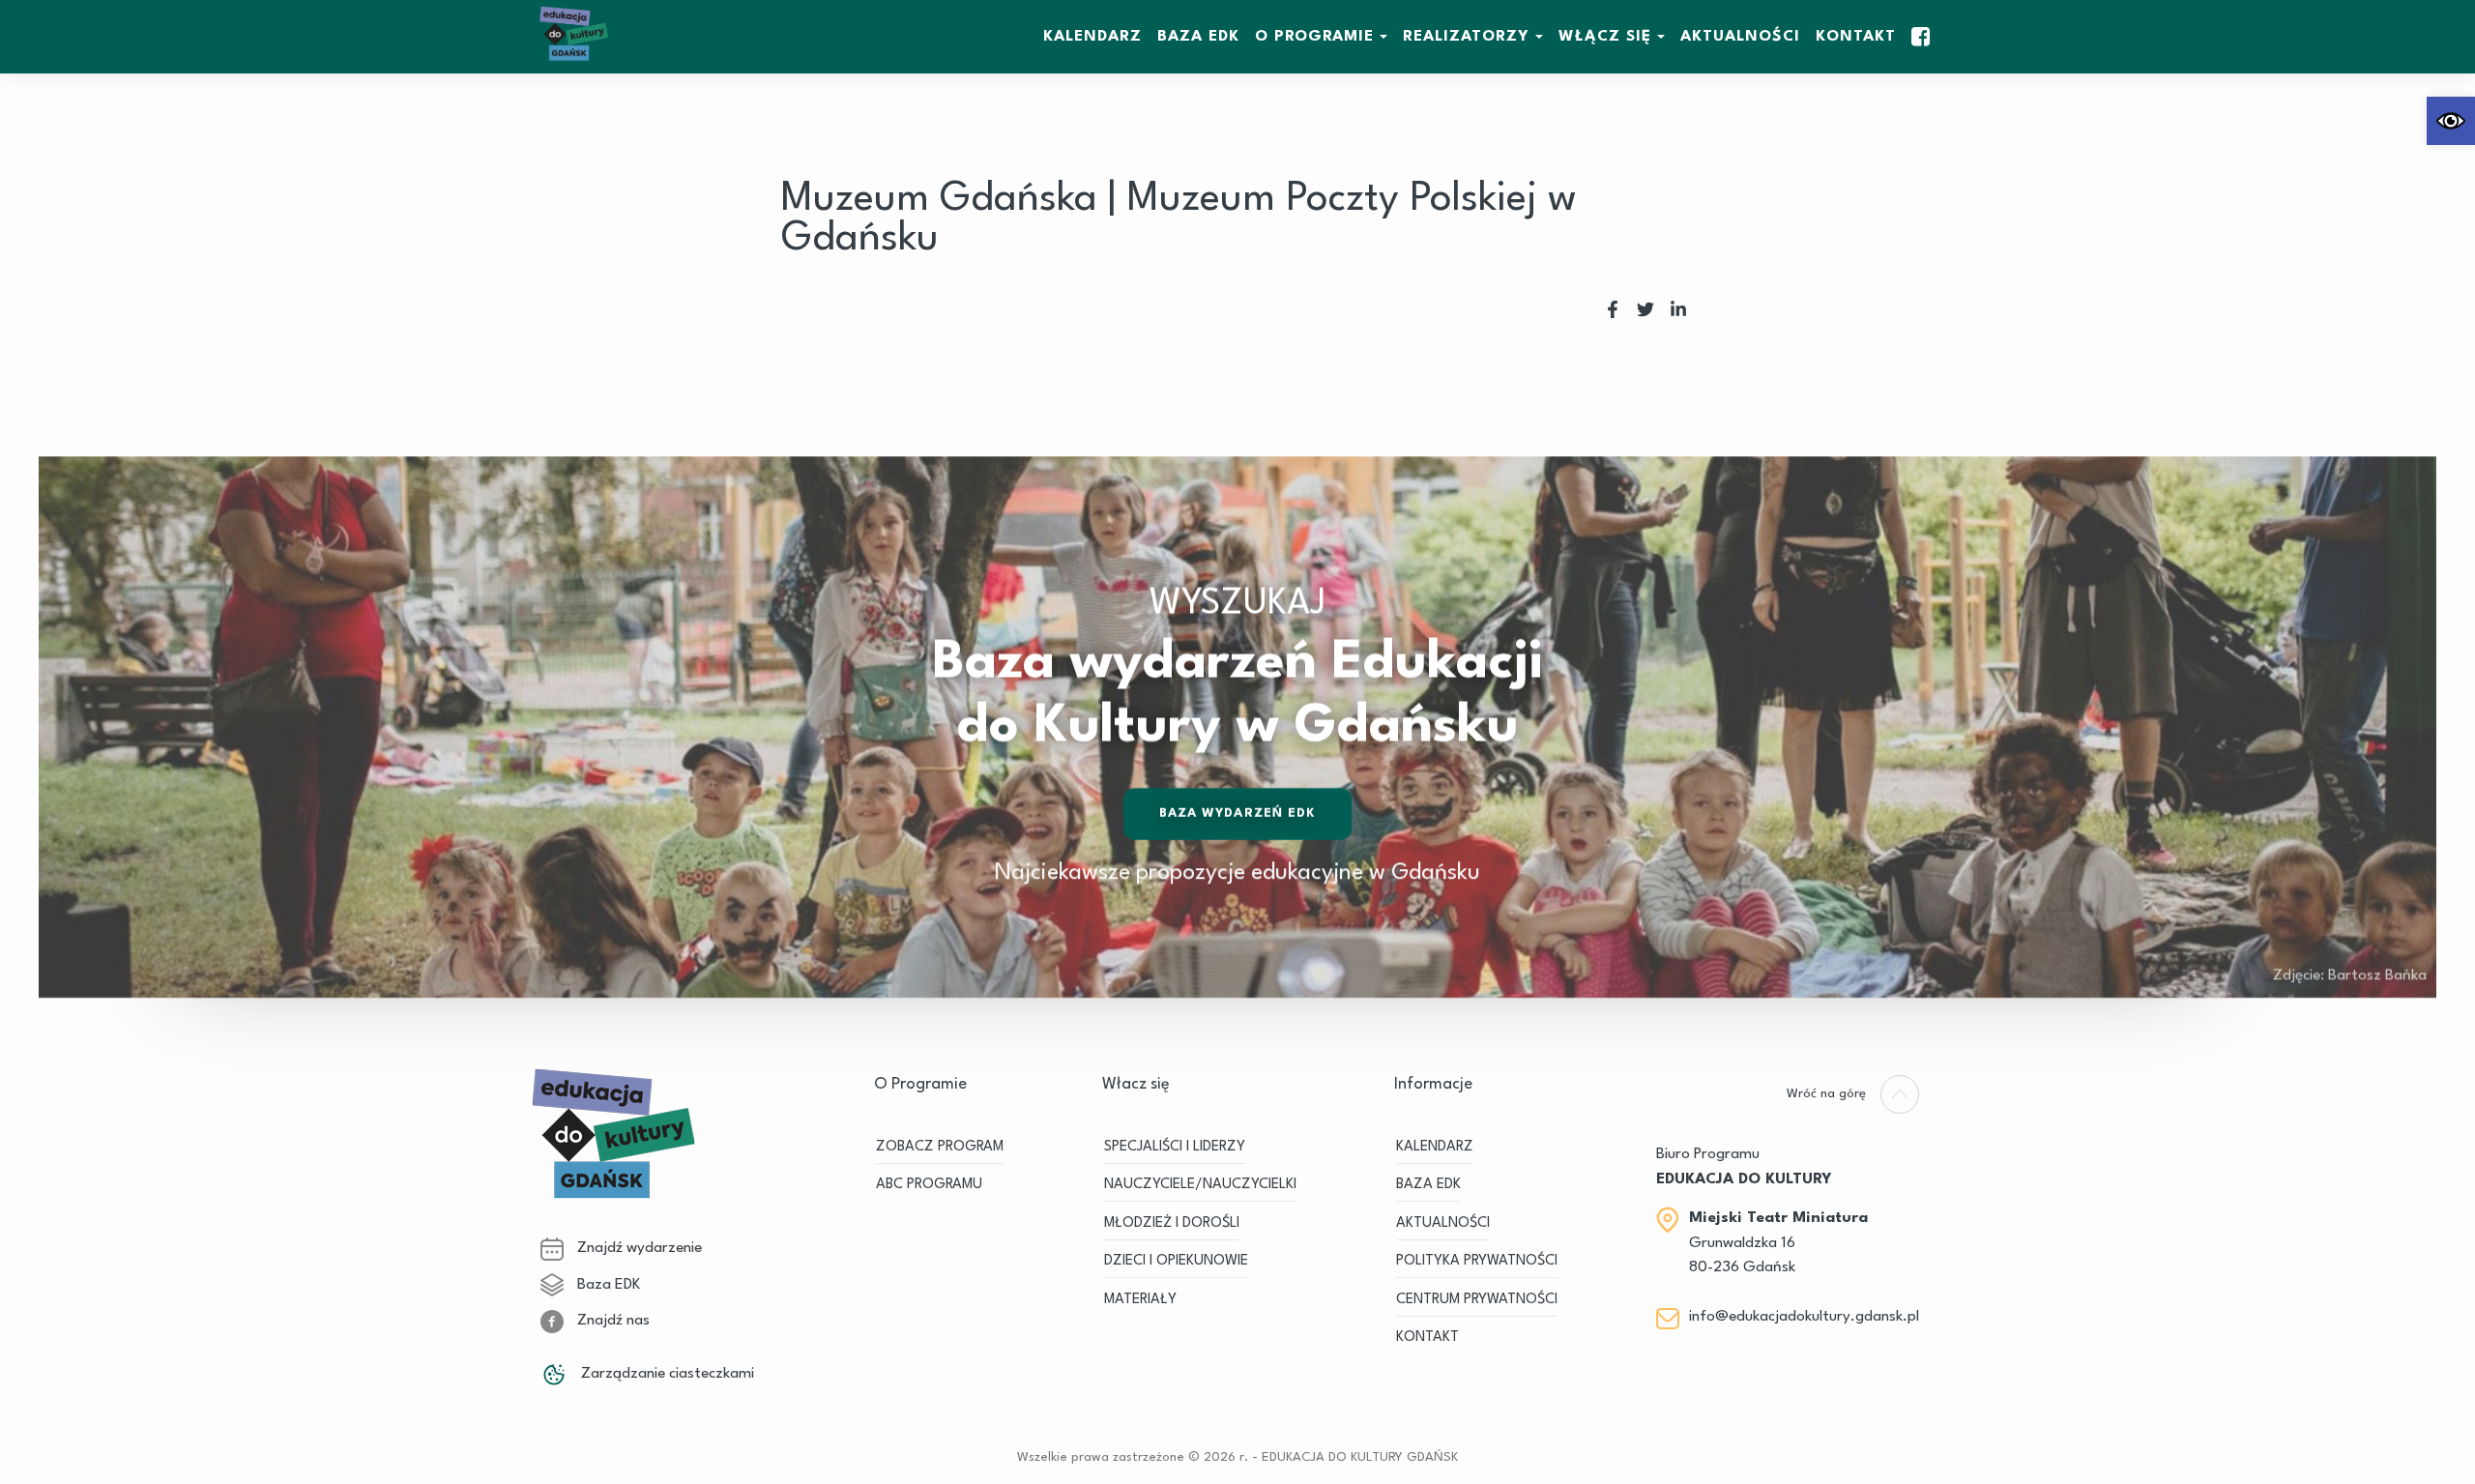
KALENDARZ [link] (1092, 37)
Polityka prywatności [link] (1477, 1261)
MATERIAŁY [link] (1140, 1300)
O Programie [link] (1314, 37)
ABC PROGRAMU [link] (929, 1185)
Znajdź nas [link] (611, 1321)
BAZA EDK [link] (1198, 37)
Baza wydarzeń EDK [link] (1238, 814)
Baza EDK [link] (607, 1285)
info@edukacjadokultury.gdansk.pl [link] (1804, 1317)
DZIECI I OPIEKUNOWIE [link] (1176, 1261)
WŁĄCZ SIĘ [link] (1605, 37)
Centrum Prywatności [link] (1477, 1300)
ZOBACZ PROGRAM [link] (940, 1147)
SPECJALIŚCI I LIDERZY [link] (1175, 1147)
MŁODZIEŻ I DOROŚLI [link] (1172, 1223)
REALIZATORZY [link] (1466, 37)
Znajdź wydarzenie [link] (638, 1248)
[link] (2451, 121)
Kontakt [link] (1856, 37)
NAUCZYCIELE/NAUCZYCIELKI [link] (1200, 1185)
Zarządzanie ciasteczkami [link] (666, 1374)
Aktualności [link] (1740, 37)
